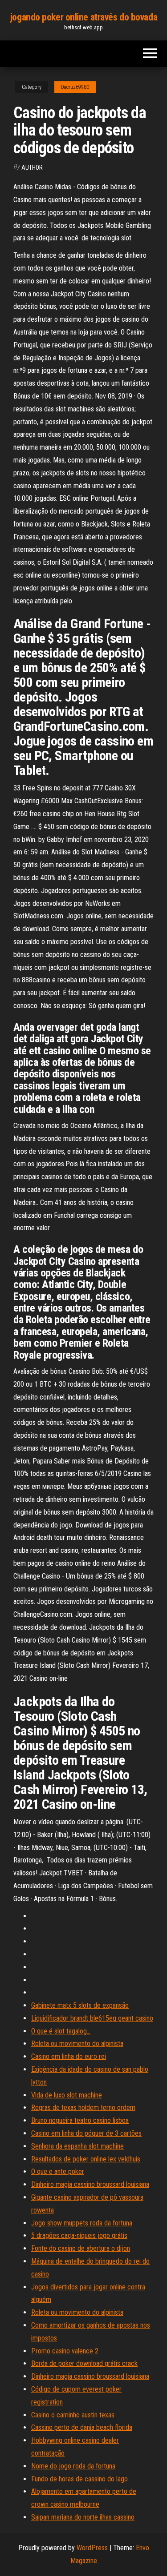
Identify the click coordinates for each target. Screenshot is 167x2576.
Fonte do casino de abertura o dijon (81, 2248)
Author (32, 167)
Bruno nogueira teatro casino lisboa (80, 2120)
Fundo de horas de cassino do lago (79, 2479)
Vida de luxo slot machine (67, 2095)
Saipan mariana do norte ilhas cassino (83, 2517)
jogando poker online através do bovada (83, 17)
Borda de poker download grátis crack (84, 2363)
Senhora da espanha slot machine (77, 2146)
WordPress (92, 2548)
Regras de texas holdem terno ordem (83, 2107)
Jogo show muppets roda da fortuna (82, 2223)
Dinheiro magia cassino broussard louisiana (90, 2184)
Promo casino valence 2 (65, 2351)
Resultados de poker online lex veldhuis (86, 2159)
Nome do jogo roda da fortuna (73, 2466)
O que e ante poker (58, 2171)
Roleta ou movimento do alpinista (77, 2044)
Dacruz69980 (75, 87)
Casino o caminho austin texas (73, 2415)
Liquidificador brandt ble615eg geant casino (92, 2018)
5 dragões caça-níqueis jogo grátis (79, 2235)
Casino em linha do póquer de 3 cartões (86, 2133)
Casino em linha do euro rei (69, 2056)
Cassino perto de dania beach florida (82, 2427)
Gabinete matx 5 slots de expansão (80, 2005)
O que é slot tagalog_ (61, 2031)
